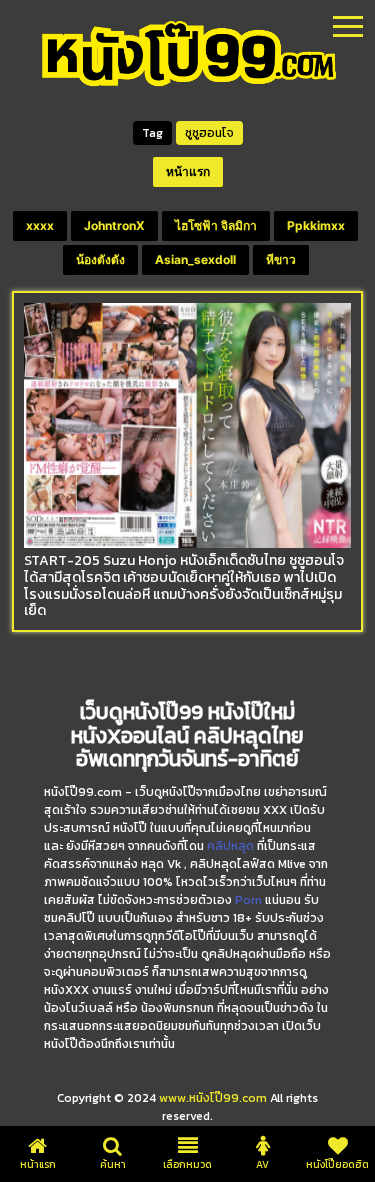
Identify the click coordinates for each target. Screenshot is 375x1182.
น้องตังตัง (100, 259)
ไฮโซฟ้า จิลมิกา (216, 225)
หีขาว (281, 259)
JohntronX (114, 225)
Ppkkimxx (316, 225)
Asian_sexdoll (195, 259)
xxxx (40, 225)
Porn (248, 900)
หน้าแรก (188, 171)
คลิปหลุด (230, 846)
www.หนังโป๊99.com (213, 1098)
